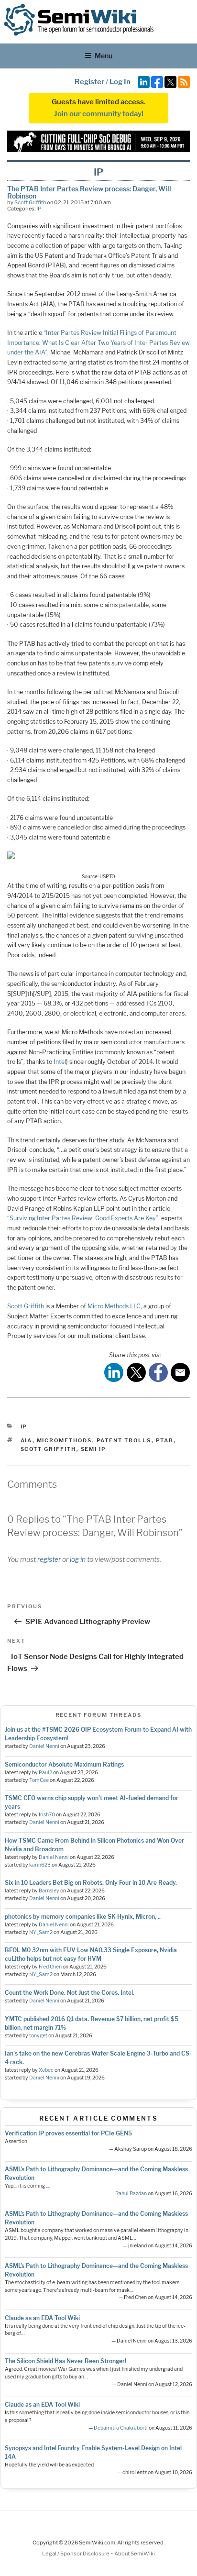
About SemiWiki (135, 2554)
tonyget (38, 2036)
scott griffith (49, 1449)
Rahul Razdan (131, 2194)
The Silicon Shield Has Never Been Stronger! (66, 2361)
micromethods (65, 1440)
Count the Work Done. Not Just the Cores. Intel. (70, 1993)
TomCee (39, 1780)
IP (39, 209)
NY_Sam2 (41, 1932)
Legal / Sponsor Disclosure (76, 2554)
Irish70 (47, 1815)
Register (89, 82)
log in (78, 1559)
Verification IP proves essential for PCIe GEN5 (68, 2133)
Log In (120, 82)
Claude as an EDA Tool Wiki (42, 2318)
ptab (165, 1440)
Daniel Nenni (44, 1746)
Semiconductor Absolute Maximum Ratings (64, 1764)
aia (27, 1440)
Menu (104, 56)
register (49, 1559)
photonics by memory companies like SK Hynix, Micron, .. (83, 1917)
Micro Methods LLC (114, 1306)
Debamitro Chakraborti (121, 2428)
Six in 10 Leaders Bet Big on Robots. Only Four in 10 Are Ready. (91, 1883)
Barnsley (49, 1891)
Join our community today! (99, 114)
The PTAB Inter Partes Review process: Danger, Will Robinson (89, 192)
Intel (60, 1062)
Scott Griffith (30, 202)
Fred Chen (50, 1967)
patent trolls (124, 1440)
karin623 (40, 1865)
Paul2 (45, 1773)
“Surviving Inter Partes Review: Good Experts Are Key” (83, 1218)
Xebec (46, 2070)
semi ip (94, 1449)
